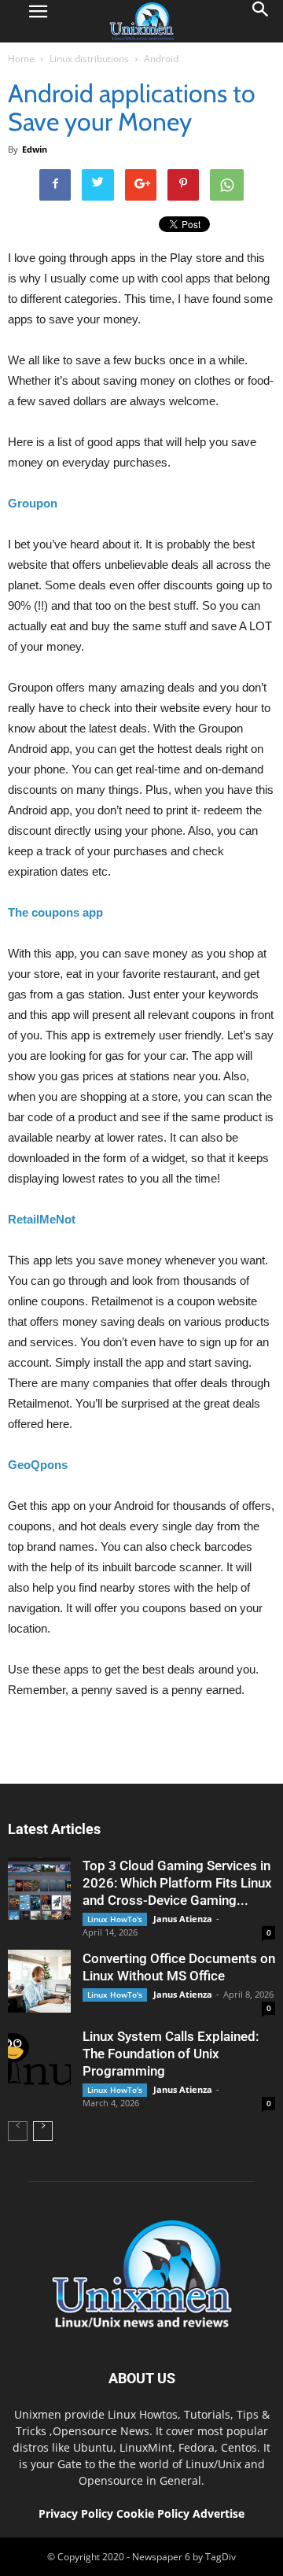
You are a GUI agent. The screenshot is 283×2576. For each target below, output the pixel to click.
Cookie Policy (154, 2513)
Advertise (219, 2513)
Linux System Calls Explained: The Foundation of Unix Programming (171, 2054)
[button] (261, 21)
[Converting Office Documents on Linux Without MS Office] (39, 1981)
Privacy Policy (76, 2513)
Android (161, 59)
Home (21, 59)
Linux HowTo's (115, 1919)
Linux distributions (89, 59)
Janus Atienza (183, 1919)
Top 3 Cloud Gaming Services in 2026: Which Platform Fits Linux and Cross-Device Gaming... (177, 1883)
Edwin (35, 149)
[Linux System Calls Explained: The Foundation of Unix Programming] (39, 2059)
